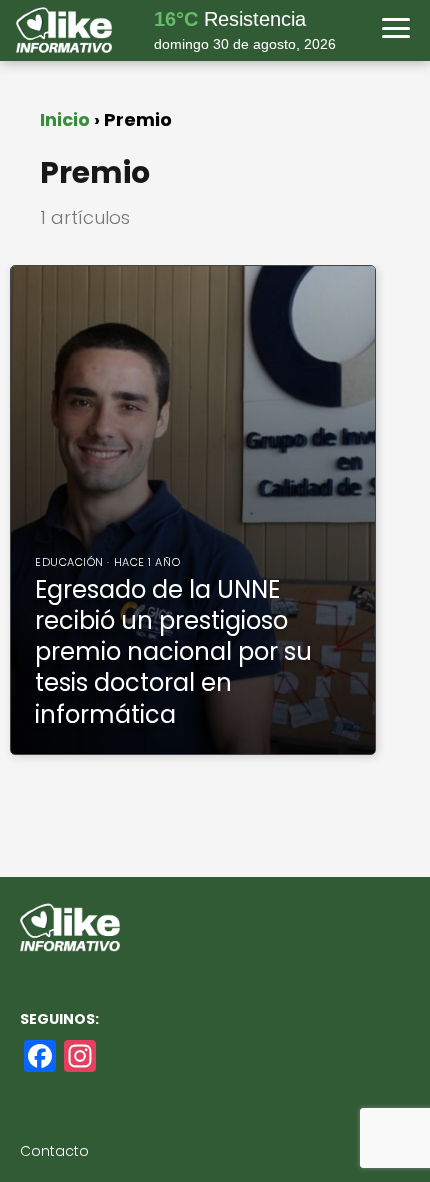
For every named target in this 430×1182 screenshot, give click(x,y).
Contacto (54, 1151)
